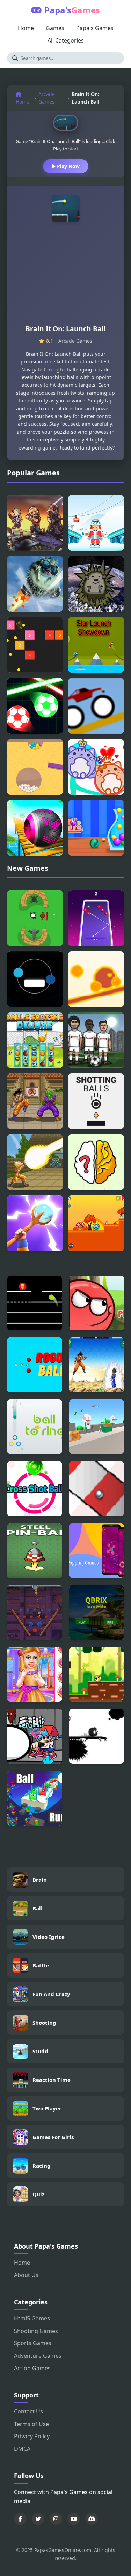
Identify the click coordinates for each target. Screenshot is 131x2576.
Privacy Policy (32, 2436)
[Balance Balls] (96, 979)
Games (55, 28)
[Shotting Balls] (96, 1101)
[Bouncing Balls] (35, 645)
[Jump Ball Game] (35, 1303)
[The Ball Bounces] (97, 1427)
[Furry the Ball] (97, 1736)
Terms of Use (31, 2424)
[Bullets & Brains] (35, 523)
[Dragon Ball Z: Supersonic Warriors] (97, 1365)
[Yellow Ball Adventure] (97, 1675)
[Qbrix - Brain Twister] (97, 1612)
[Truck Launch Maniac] (96, 706)
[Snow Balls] (96, 523)
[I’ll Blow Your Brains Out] (35, 918)
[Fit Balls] (96, 828)
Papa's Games (95, 28)
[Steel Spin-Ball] (35, 1551)
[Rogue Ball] (35, 1365)
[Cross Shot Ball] (35, 1489)
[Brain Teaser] (96, 1162)
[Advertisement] (65, 277)
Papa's (72, 10)
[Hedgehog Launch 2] (35, 584)
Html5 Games (32, 2318)
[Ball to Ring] (35, 1427)
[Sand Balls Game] (35, 767)
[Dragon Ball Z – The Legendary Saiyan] (35, 1162)
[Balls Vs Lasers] (35, 706)
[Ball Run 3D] (35, 1798)
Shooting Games (36, 2331)
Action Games (32, 2368)
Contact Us (28, 2411)
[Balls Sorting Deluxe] (35, 1040)
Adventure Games (38, 2356)
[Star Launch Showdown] (96, 645)
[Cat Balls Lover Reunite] (96, 767)
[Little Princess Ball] (35, 1675)
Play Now (68, 166)
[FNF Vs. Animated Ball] (35, 1736)
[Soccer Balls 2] (96, 1040)
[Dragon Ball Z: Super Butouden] (35, 1101)
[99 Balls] (96, 918)
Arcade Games (47, 98)
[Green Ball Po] (96, 1223)
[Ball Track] (97, 1489)
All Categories (66, 40)
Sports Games (33, 2343)
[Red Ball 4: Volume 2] (97, 1303)
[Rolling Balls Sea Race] (35, 828)
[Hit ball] (35, 1223)
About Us (26, 2275)
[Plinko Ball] (35, 1612)
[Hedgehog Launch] (96, 584)
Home (26, 28)
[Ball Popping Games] (97, 1551)
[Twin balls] (35, 979)
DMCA (22, 2449)
